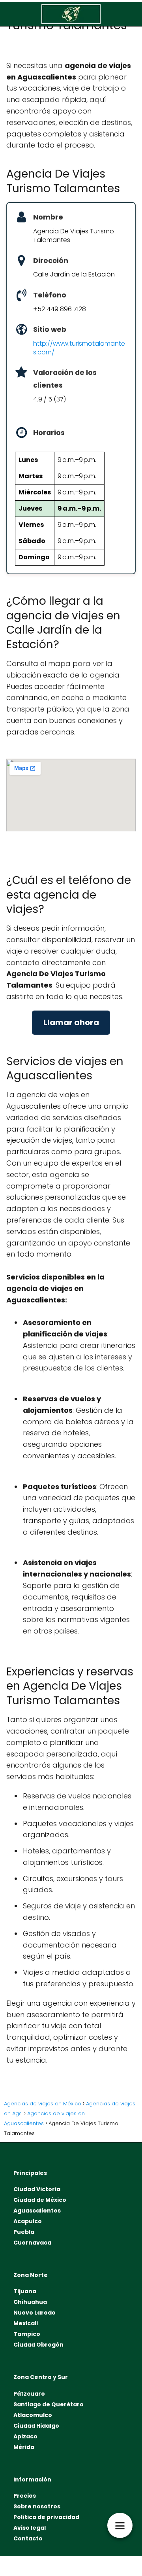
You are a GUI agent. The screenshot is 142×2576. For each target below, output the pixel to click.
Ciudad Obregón (38, 2345)
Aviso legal (30, 2528)
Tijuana (25, 2291)
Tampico (27, 2334)
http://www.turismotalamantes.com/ (79, 348)
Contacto (28, 2538)
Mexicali (26, 2323)
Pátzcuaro (29, 2394)
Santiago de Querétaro (49, 2404)
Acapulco (28, 2221)
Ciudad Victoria (37, 2189)
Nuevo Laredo (35, 2313)
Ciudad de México (40, 2200)
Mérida (24, 2447)
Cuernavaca (32, 2243)
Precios (25, 2496)
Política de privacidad (46, 2517)
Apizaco (25, 2436)
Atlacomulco (33, 2415)
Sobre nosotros (37, 2506)
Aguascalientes (37, 2211)
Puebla (24, 2232)
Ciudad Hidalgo (36, 2426)
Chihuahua (30, 2302)
